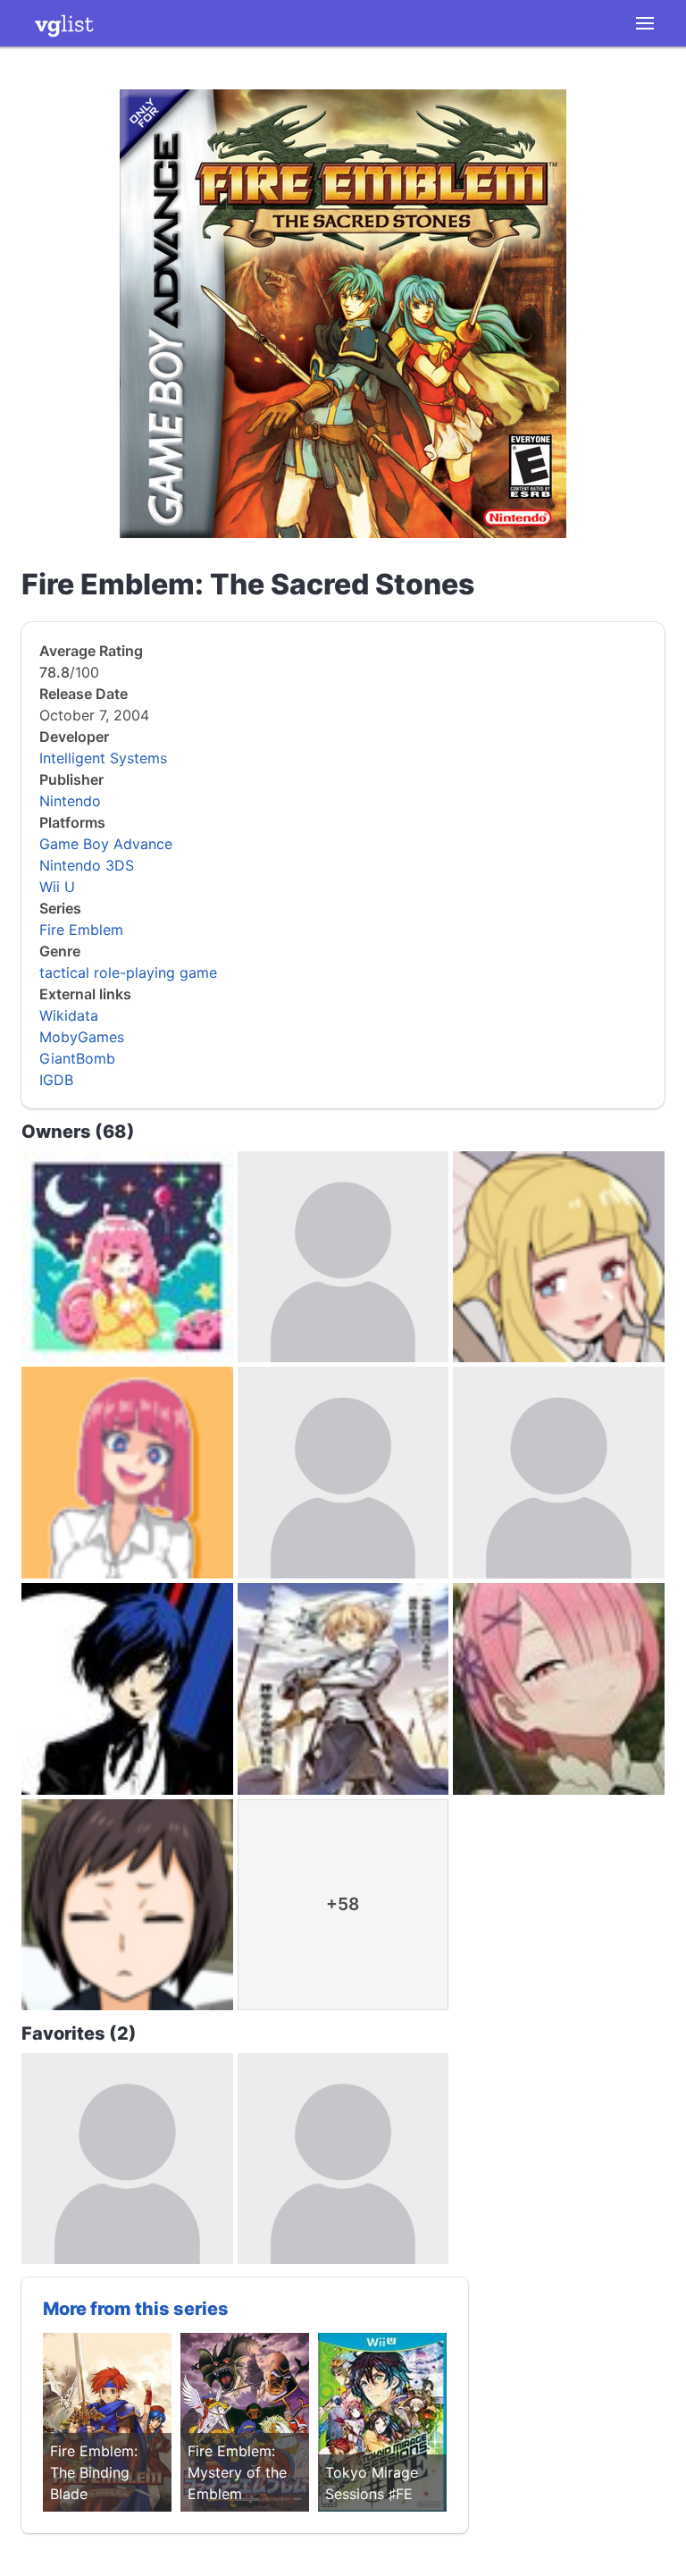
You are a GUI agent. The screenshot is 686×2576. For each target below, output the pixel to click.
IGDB (56, 1080)
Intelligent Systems (103, 758)
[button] (645, 23)
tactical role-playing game (128, 972)
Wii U (57, 887)
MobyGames (82, 1037)
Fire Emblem (81, 930)
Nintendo (70, 801)
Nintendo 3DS (87, 865)
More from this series (136, 2309)
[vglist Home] (64, 23)
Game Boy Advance (106, 844)
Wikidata (69, 1015)
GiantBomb (77, 1058)
